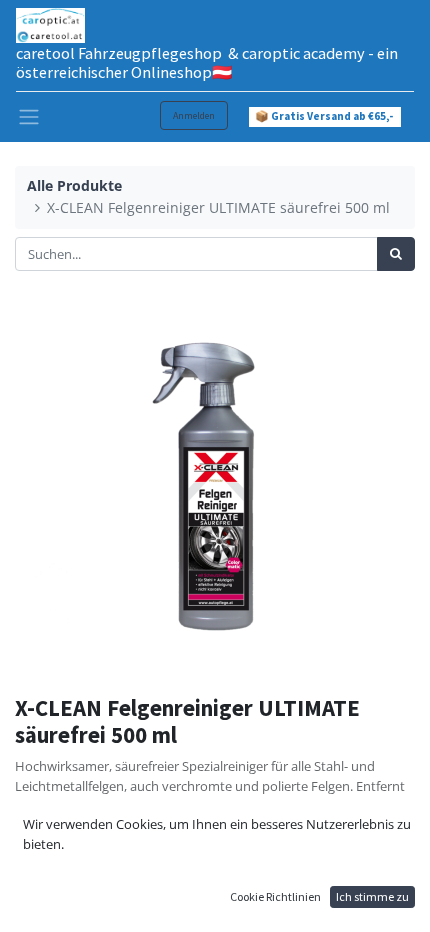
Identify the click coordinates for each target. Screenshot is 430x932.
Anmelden (194, 115)
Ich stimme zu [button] (372, 896)
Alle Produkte (74, 185)
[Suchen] (396, 254)
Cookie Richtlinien (275, 896)
